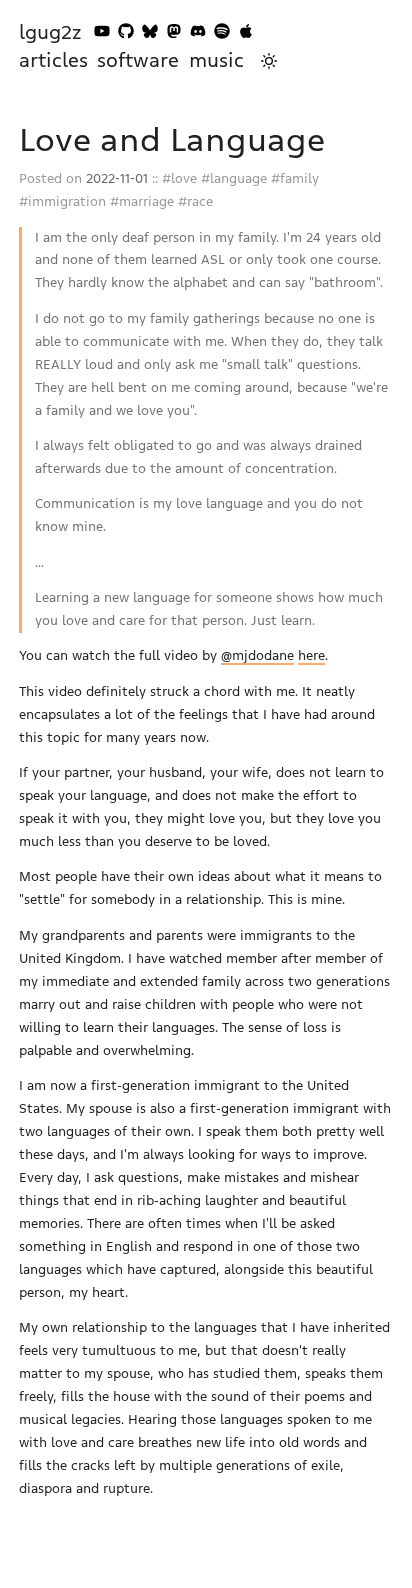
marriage (146, 201)
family (299, 178)
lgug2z (50, 32)
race (200, 201)
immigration (67, 201)
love (184, 178)
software (138, 60)
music (216, 60)
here (311, 655)
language (238, 178)
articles (53, 60)
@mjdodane (257, 655)
